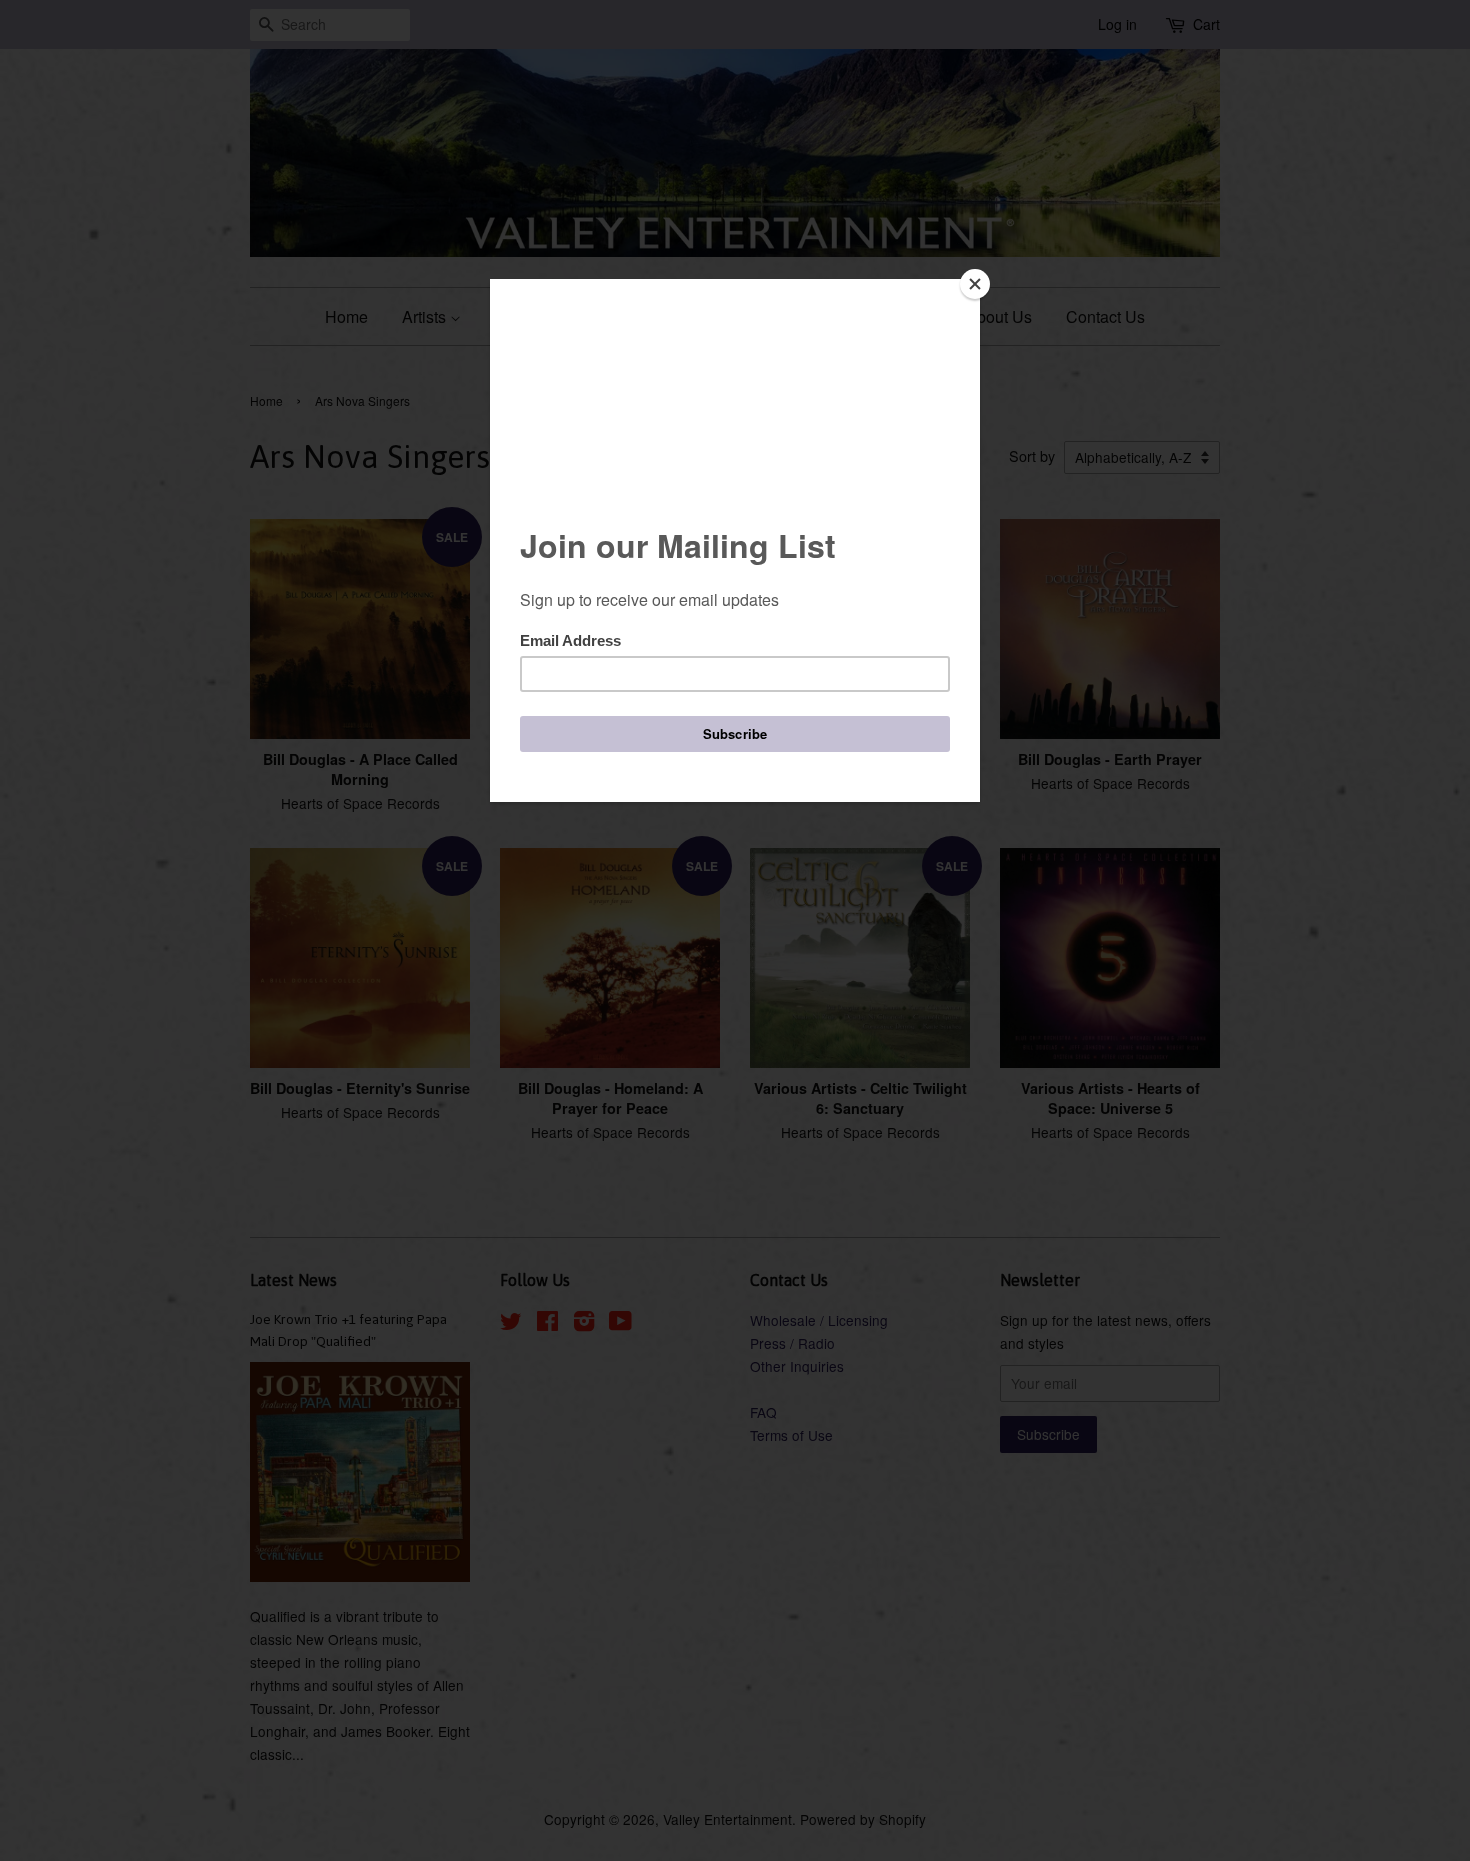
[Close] (975, 284)
